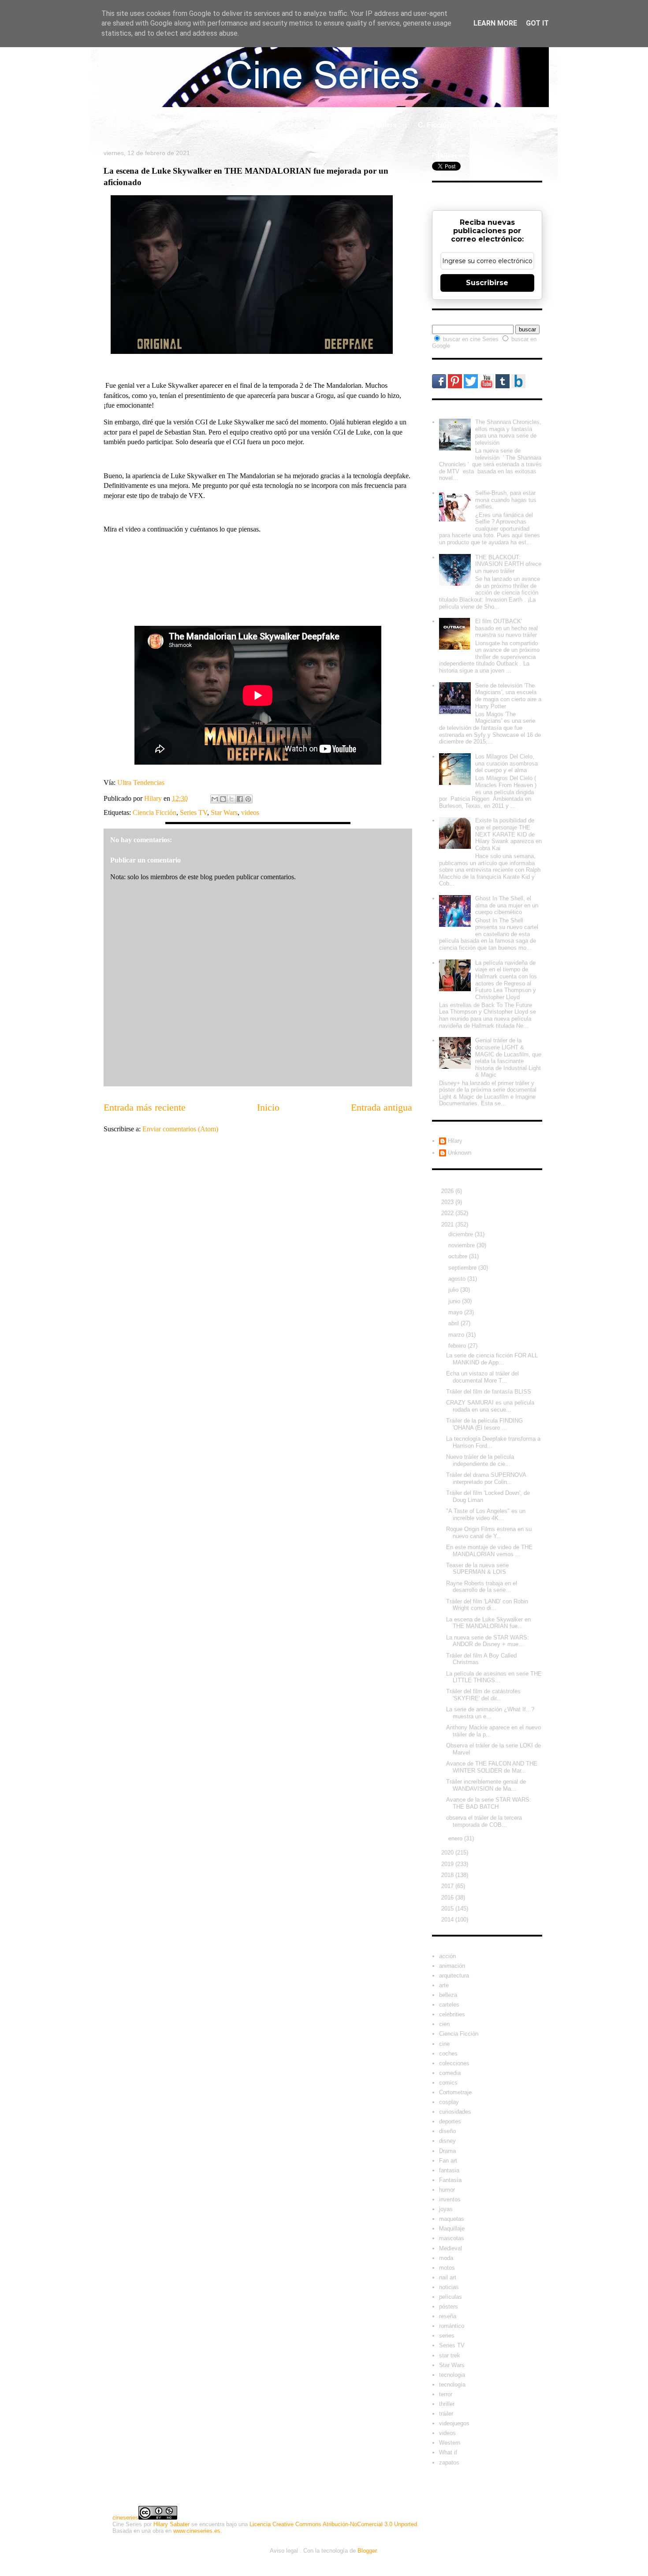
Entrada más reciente (145, 1107)
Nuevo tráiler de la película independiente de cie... (480, 1460)
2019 (448, 1864)
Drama (447, 2151)
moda (446, 2258)
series (447, 2336)
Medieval (451, 2248)
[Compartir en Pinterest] (248, 799)
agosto (458, 1279)
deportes (450, 2121)
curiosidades (455, 2112)
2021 (448, 1225)
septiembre (463, 1268)
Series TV (194, 812)
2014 (448, 1920)
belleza (448, 1995)
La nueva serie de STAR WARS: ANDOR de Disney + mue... (488, 1641)
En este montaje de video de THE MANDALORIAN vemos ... (489, 1551)
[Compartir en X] (231, 799)
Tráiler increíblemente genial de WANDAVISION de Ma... (486, 1785)
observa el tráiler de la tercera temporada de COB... (484, 1821)
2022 (448, 1213)
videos (250, 812)
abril (454, 1323)
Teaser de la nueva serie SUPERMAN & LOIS (477, 1569)
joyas (446, 2209)
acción (447, 1956)
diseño (447, 2131)
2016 (448, 1898)
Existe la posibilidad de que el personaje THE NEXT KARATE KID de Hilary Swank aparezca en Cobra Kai (508, 834)
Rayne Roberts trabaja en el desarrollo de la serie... (482, 1587)
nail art (448, 2277)
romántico (452, 2326)
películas (451, 2297)
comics (448, 2083)
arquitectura (454, 1976)
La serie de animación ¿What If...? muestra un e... (490, 1713)
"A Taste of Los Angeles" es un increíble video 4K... (486, 1515)
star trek (450, 2355)
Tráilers (384, 125)
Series (296, 125)
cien (444, 2024)
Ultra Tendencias (142, 782)
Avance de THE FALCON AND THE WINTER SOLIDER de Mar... (492, 1767)
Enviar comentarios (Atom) (180, 1129)
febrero (458, 1346)
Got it (537, 23)
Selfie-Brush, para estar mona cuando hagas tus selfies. (506, 500)
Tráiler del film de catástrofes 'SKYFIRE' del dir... (483, 1695)
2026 (448, 1191)
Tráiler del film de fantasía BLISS (489, 1392)
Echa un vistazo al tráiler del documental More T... (482, 1377)
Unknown (460, 1153)
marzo (457, 1335)
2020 (448, 1853)
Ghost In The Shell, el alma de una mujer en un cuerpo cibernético (507, 905)
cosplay (449, 2102)
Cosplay (486, 125)
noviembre (462, 1245)
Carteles (214, 125)
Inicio (119, 125)
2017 (448, 1886)
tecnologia (452, 2375)
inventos (450, 2199)
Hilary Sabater (171, 2524)
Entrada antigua (382, 1107)
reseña (448, 2316)
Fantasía (450, 2180)
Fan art (448, 2161)
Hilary (455, 1141)
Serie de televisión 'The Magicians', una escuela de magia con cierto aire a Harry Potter (508, 696)
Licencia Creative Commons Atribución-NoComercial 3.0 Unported (333, 2524)
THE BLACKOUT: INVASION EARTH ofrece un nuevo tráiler (508, 564)
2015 (448, 1909)
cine (444, 2044)
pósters (449, 2307)
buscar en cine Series (472, 339)
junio (455, 1301)
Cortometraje (455, 2092)
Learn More (495, 23)
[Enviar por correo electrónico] (215, 799)
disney (447, 2141)
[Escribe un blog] (223, 799)
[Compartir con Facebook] (240, 799)
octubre (459, 1256)
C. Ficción (435, 125)
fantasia (449, 2170)
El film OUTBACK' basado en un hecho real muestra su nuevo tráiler (506, 628)
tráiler (446, 2414)
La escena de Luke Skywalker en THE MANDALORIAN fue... (488, 1623)
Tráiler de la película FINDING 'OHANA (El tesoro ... (484, 1424)
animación (452, 1966)
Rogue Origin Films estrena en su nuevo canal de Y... (489, 1533)
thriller (447, 2404)
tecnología (452, 2385)
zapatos (449, 2463)
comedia (450, 2073)
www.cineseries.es (197, 2531)
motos (447, 2268)
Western (450, 2443)
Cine (257, 125)
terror (446, 2394)
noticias (449, 2287)
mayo (456, 1312)
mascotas (452, 2238)
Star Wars (224, 812)
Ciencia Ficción (155, 812)
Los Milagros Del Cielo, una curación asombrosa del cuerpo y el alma (506, 763)
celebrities (452, 2014)
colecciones (454, 2063)
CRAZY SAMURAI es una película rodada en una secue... (490, 1406)
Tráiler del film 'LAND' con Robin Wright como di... (487, 1605)
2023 (448, 1202)
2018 (448, 1875)
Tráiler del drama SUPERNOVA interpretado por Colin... (486, 1478)
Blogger (367, 2551)
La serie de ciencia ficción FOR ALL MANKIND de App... (492, 1359)
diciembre (462, 1234)
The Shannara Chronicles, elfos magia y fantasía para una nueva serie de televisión (508, 432)
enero (456, 1838)
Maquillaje (452, 2228)
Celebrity (164, 125)
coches (448, 2054)
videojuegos (454, 2423)
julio (454, 1290)
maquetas (452, 2219)
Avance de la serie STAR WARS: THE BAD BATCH (489, 1803)
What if (339, 125)
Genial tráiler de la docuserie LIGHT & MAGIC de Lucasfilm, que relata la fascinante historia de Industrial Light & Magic (508, 1058)
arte (444, 1985)
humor (447, 2190)
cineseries (125, 2518)
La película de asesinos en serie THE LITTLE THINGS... (494, 1677)
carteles (449, 2005)
